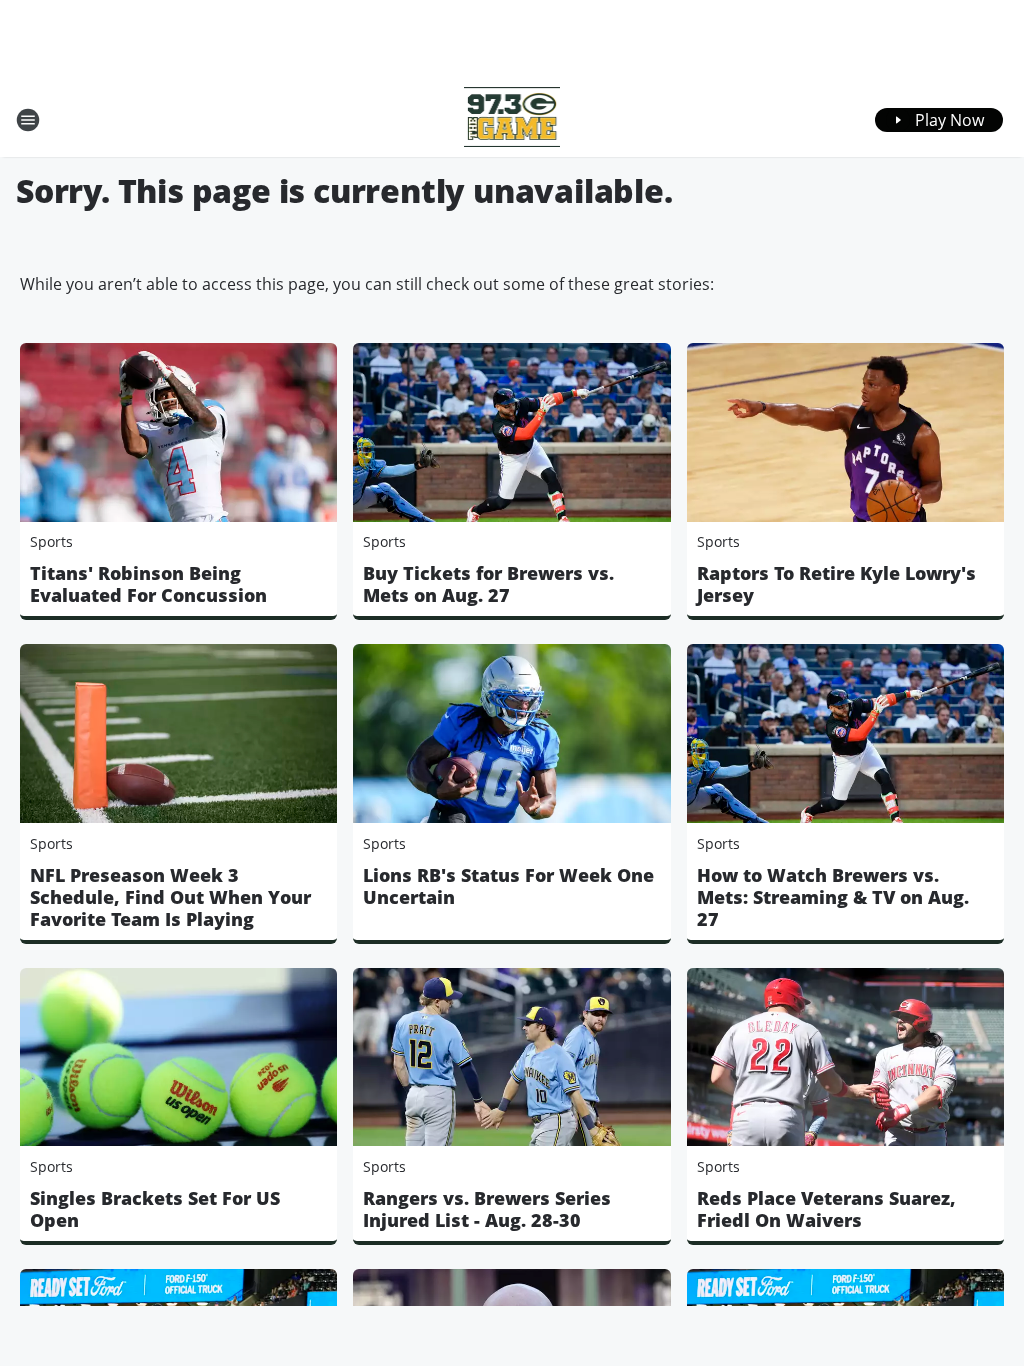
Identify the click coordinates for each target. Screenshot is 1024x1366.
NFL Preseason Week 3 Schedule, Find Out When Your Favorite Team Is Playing (170, 897)
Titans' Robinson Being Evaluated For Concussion (148, 584)
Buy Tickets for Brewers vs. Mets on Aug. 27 (488, 584)
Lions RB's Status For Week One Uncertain (508, 886)
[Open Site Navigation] (28, 120)
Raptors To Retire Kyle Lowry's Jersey (836, 584)
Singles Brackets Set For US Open (155, 1209)
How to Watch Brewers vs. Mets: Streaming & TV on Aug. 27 (833, 897)
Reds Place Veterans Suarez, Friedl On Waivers (826, 1209)
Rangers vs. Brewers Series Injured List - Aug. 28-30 (487, 1209)
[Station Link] (512, 119)
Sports (51, 541)
